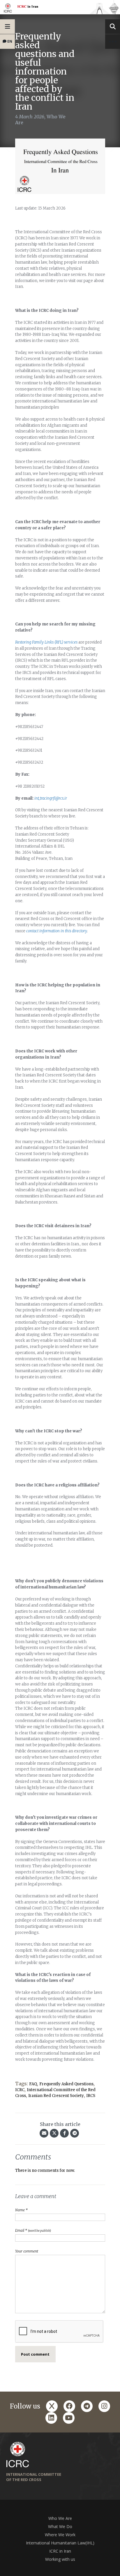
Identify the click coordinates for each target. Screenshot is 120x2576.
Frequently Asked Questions (66, 2084)
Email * (33, 2230)
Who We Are (60, 2518)
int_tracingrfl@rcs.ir (51, 798)
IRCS (91, 2096)
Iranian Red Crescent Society (56, 2096)
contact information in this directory (57, 931)
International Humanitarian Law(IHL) (60, 2543)
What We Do (60, 2526)
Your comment (27, 2251)
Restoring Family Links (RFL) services (46, 642)
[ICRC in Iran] (60, 7)
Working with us (60, 2559)
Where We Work (60, 2535)
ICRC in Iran (60, 2551)
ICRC (20, 2090)
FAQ (33, 2084)
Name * (21, 2210)
